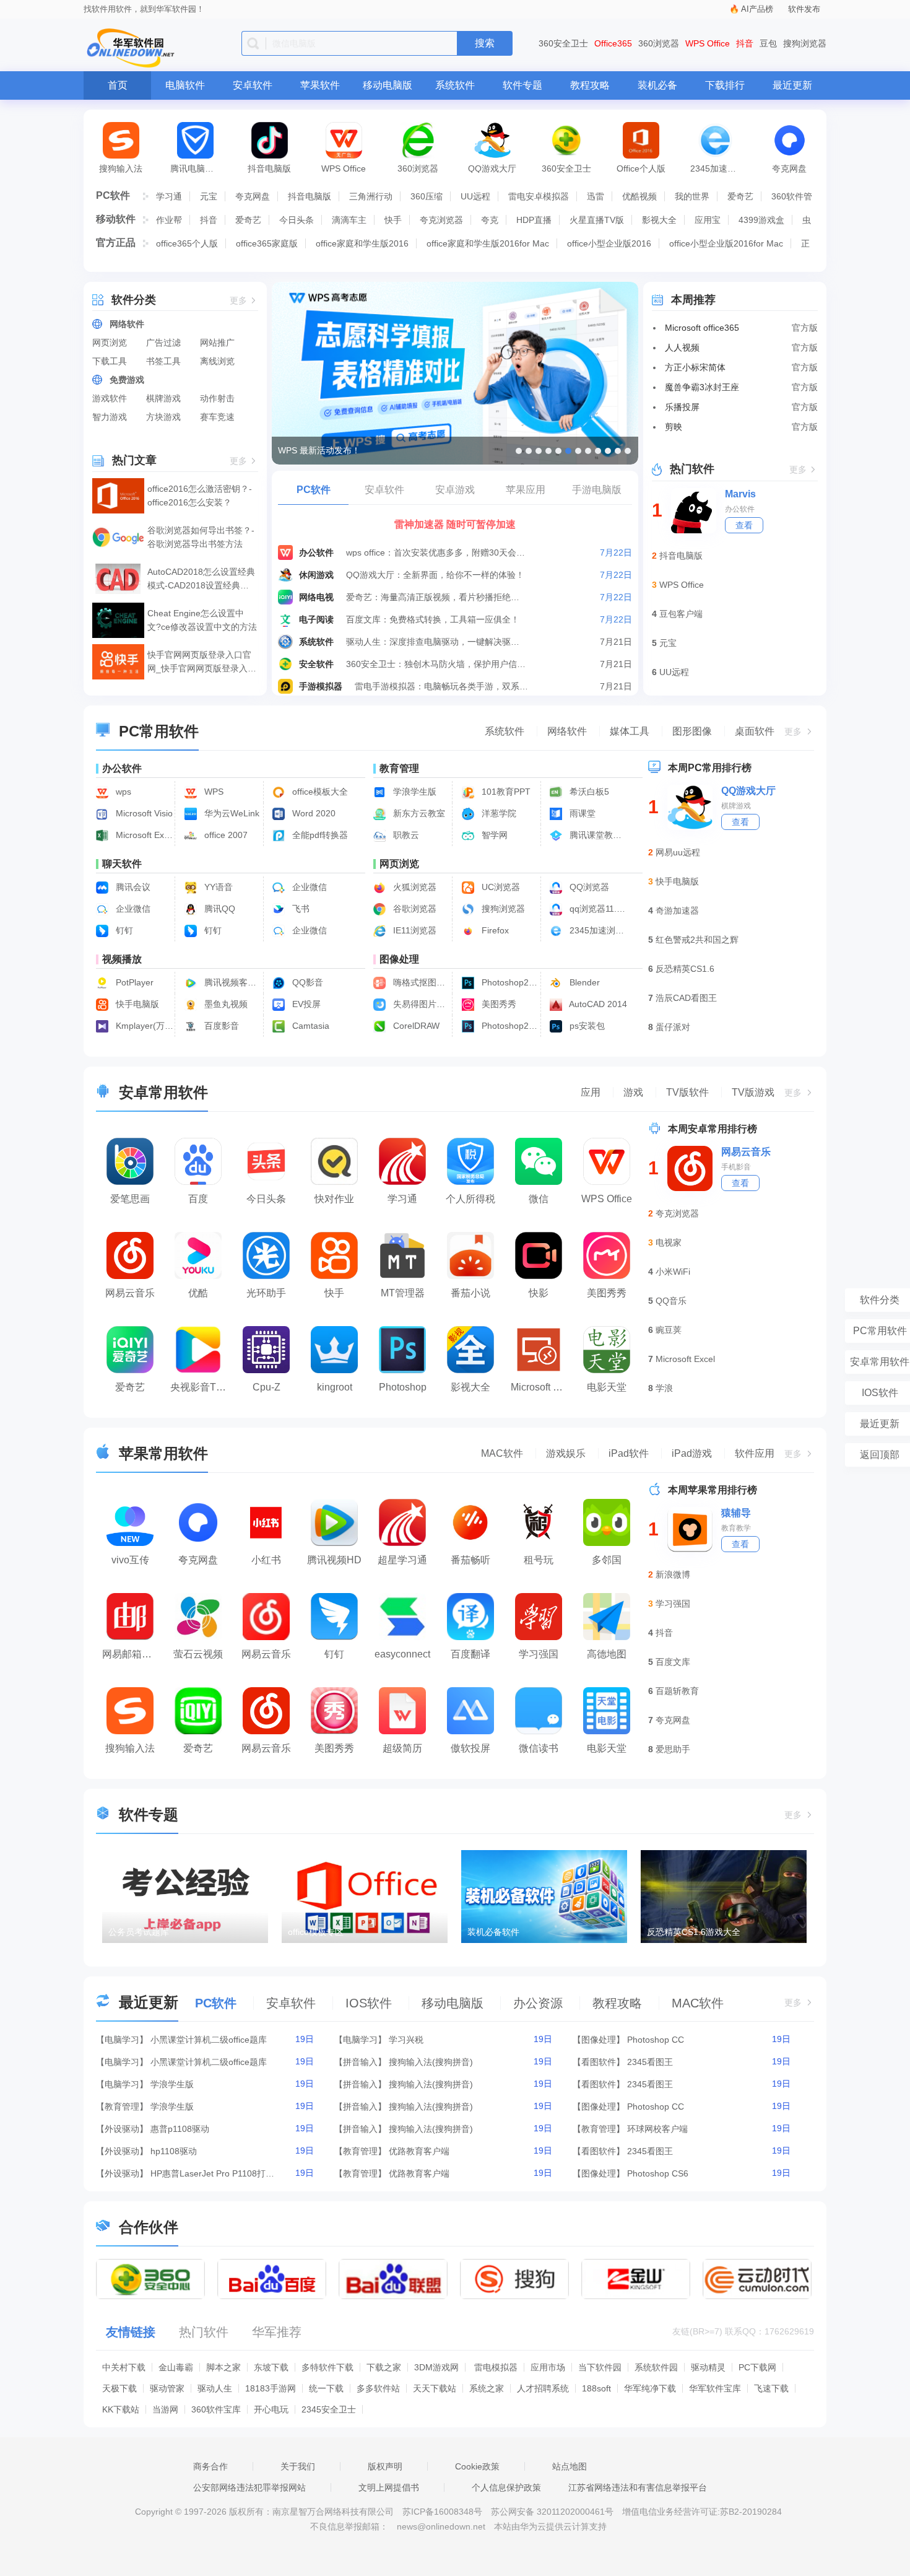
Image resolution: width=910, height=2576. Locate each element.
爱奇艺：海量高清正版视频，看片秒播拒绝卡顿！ (436, 597)
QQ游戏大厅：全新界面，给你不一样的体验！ (435, 575)
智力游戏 (110, 417)
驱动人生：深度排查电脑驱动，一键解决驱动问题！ (436, 642)
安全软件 (316, 664)
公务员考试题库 (139, 1932)
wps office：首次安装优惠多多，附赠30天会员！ (436, 552)
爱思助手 (673, 1749)
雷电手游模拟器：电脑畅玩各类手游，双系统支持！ (445, 686)
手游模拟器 (321, 686)
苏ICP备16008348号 (442, 2512)
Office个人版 (641, 168)
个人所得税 (470, 1199)
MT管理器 (403, 1293)
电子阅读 (316, 619)
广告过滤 (163, 343)
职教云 (405, 835)
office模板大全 (319, 792)
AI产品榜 (757, 9)
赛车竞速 (217, 417)
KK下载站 (121, 2409)
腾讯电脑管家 (196, 168)
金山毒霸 (176, 2367)
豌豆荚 (669, 1330)
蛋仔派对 (673, 1027)
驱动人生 (215, 2388)
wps (122, 792)
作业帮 (169, 220)
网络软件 (127, 324)
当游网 (165, 2409)
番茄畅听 (470, 1560)
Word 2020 (313, 813)
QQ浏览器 (588, 887)
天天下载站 (435, 2388)
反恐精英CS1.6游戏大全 (694, 1932)
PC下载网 (757, 2367)
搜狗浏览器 (805, 43)
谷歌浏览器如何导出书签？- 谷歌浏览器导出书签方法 (201, 537)
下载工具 (110, 361)
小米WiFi (673, 1272)
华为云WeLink (231, 813)
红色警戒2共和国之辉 (697, 940)
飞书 (300, 909)
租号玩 (539, 1560)
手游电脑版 (597, 490)
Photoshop (403, 1387)
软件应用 (755, 1453)
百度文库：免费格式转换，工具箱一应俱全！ (433, 619)
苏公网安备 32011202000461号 (553, 2512)
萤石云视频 (198, 1654)
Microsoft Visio (143, 813)
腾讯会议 (132, 887)
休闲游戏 (316, 575)
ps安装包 (586, 1026)
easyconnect (402, 1654)
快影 (539, 1293)
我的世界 (692, 196)
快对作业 (334, 1199)
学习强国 (539, 1654)
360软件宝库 (216, 2409)
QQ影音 (306, 982)
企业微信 (308, 887)
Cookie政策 (477, 2466)
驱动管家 (167, 2388)
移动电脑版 (388, 85)
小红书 (266, 1560)
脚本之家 (223, 2367)
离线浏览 (217, 361)
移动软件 (116, 219)
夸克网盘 (789, 168)
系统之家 (487, 2388)
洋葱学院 (498, 813)
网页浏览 (110, 343)
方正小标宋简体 (695, 367)
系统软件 (455, 85)
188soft (596, 2388)
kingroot (335, 1387)
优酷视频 (639, 196)
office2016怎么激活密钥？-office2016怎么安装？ (200, 496)
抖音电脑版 (269, 168)
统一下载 (326, 2388)
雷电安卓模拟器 (539, 196)
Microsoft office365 (702, 328)
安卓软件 (253, 85)
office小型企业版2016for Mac (726, 243)
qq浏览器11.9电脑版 (597, 909)
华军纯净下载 (650, 2388)
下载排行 (725, 85)
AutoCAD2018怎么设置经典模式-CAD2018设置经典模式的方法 (201, 579)
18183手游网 (271, 2388)
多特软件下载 (327, 2367)
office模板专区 (316, 1932)
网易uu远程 (678, 852)
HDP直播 (534, 220)
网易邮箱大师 (132, 1654)
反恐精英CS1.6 (685, 969)
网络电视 (316, 597)
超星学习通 (402, 1560)
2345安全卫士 (329, 2409)
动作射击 (217, 398)
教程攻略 (590, 85)
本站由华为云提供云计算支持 (550, 2526)
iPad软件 (629, 1453)
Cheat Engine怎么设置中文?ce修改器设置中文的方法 (202, 620)
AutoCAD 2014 (597, 1004)
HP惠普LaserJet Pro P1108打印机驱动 (212, 2173)
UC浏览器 (500, 887)
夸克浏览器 (441, 220)
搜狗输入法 (121, 168)
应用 (591, 1092)
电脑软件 (185, 85)
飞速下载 (771, 2388)
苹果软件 (320, 85)
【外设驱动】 (122, 2129)
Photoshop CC (656, 2040)
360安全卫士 (563, 43)
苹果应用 (526, 490)
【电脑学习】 (122, 2040)
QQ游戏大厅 (492, 168)
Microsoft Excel (685, 1359)
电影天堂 (607, 1387)
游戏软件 (110, 398)
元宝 (209, 196)
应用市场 (548, 2367)
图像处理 (399, 959)
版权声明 (385, 2466)
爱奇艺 (740, 196)
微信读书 (539, 1748)
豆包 (768, 43)
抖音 (745, 43)
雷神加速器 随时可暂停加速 (455, 524)
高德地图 (607, 1654)
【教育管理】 (122, 2107)
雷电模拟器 (496, 2367)
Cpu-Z (266, 1387)
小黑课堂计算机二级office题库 (209, 2040)
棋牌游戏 (163, 398)
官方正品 (116, 242)
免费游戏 (127, 380)
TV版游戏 (753, 1092)
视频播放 (122, 959)
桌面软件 (755, 731)
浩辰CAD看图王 (686, 998)
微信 (539, 1199)
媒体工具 (630, 731)
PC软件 (113, 195)
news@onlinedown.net (441, 2526)
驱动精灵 (708, 2367)
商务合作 (210, 2466)
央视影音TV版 (201, 1387)
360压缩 (427, 196)
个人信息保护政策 (506, 2487)
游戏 (633, 1092)
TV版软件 (687, 1092)
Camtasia (310, 1026)
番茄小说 (470, 1293)
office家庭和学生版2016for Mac (488, 243)
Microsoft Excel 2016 (143, 835)
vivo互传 (130, 1560)
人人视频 (682, 347)
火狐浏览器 (414, 887)
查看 (744, 525)
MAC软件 (502, 1453)
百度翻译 (470, 1654)
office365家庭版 (267, 243)
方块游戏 (163, 417)
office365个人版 (187, 243)
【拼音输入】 (360, 2062)
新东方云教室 (418, 813)
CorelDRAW (415, 1026)
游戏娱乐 (566, 1453)
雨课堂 (581, 813)
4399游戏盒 (761, 220)
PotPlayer (133, 982)
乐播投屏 (682, 407)
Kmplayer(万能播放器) (143, 1026)
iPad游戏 (692, 1453)
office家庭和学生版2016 (362, 243)
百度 (198, 1199)
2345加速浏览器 (721, 168)
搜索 (485, 43)
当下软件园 (600, 2367)
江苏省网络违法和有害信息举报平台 (638, 2487)
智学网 (493, 835)
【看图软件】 (599, 2062)
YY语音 (217, 887)
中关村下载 (124, 2367)
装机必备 (657, 85)
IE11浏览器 (414, 930)
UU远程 (475, 196)
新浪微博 (673, 1574)
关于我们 (298, 2466)
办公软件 (316, 552)
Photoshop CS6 (658, 2173)
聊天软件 (122, 864)
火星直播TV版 (597, 220)
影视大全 (659, 220)
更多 (238, 301)
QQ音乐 (671, 1301)
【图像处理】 (599, 2040)
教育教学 (736, 1528)
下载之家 (384, 2367)
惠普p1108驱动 (180, 2129)
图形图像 (692, 731)
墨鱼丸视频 (225, 1004)
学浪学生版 (414, 792)
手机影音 (736, 1167)
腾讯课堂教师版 (597, 835)
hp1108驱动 (174, 2151)
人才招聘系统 (543, 2388)
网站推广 (217, 343)
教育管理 (399, 768)
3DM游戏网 (436, 2367)
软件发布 (804, 9)
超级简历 (402, 1748)
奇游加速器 (677, 910)
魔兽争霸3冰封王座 (702, 387)
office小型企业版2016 (609, 243)
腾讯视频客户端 (232, 982)
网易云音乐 (130, 1293)
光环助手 (266, 1293)
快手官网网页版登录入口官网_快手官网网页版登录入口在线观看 (202, 662)
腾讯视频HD (334, 1560)
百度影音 (220, 1026)
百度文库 (673, 1662)
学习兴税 (406, 2040)
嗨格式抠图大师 (421, 982)
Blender (583, 982)
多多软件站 (378, 2388)
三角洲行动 (371, 196)
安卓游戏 (455, 490)
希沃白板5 (588, 792)
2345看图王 (650, 2062)
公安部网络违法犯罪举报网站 (249, 2487)
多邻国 (607, 1560)
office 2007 (225, 835)
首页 (118, 85)
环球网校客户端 (657, 2129)
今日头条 (297, 220)
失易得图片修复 (421, 1004)
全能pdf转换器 (319, 835)
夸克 (490, 220)
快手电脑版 (136, 1004)
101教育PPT (505, 792)
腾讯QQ (219, 909)
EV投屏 (305, 1004)
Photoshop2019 (509, 1026)
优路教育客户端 (419, 2151)
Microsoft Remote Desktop (542, 1387)
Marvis (740, 494)
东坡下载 (271, 2367)
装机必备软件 (493, 1932)
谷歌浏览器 (414, 909)
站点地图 (570, 2466)
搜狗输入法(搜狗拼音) (431, 2062)
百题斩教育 (677, 1691)
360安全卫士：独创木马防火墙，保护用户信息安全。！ (436, 664)
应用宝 (708, 220)
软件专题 (522, 85)
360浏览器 (659, 43)
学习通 (169, 196)
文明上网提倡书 (389, 2487)
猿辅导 (736, 1513)
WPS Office (708, 43)
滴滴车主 (349, 220)
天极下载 (119, 2388)
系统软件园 (656, 2367)
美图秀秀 (498, 1004)
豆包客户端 (681, 614)
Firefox (494, 930)
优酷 (198, 1293)
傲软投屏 (470, 1748)
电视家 (669, 1242)
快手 (393, 220)
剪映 (674, 427)
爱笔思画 (130, 1199)
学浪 (664, 1388)
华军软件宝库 (715, 2388)
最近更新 (792, 85)
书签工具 (163, 361)
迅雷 (596, 196)
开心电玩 (271, 2409)
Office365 (613, 43)
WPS (213, 792)
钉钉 (123, 930)
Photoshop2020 (509, 982)
